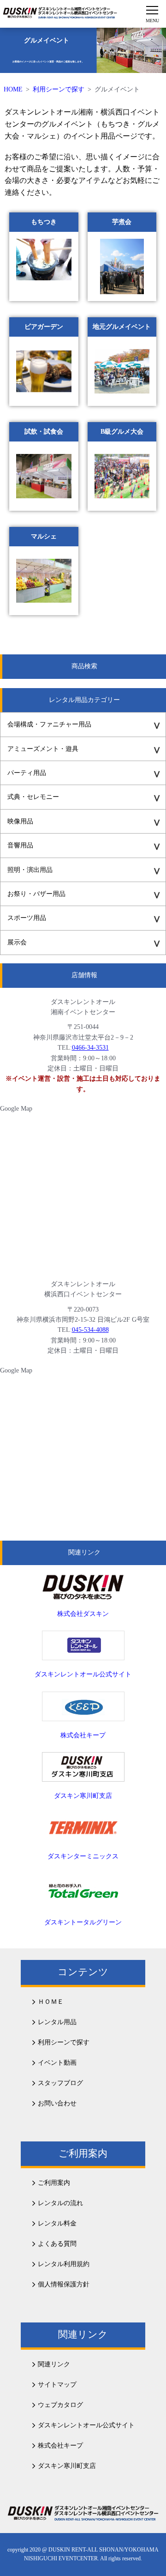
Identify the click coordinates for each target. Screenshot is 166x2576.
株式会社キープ (60, 2446)
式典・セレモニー (33, 797)
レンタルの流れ (60, 2203)
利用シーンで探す (59, 89)
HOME (13, 89)
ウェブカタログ (60, 2405)
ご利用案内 (54, 2183)
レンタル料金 (57, 2223)
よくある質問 (57, 2244)
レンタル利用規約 (64, 2264)
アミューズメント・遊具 (43, 749)
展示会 (17, 942)
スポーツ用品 (27, 918)
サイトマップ (57, 2385)
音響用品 (20, 845)
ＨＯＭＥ (51, 2002)
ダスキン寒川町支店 (67, 2466)
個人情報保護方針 (64, 2284)
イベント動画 (57, 2063)
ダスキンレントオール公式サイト (86, 2425)
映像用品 (20, 821)
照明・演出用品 (30, 870)
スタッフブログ (60, 2083)
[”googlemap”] (82, 1190)
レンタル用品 (57, 2022)
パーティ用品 (27, 773)
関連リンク (54, 2364)
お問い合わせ (57, 2103)
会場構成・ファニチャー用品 (49, 724)
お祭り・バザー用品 (36, 894)
